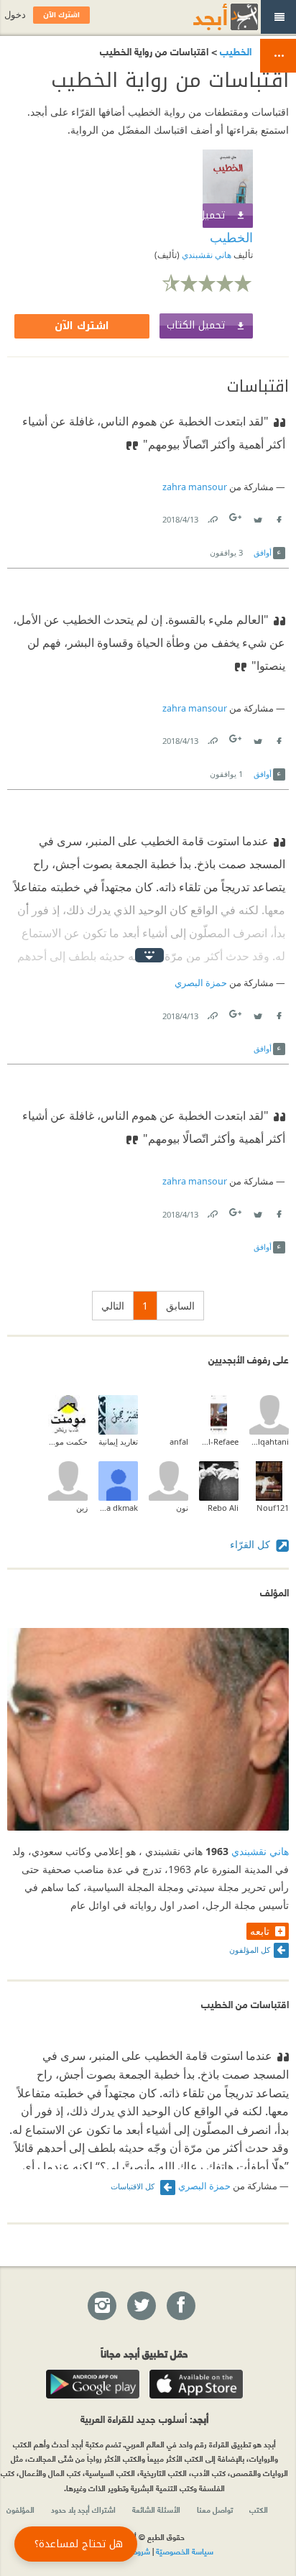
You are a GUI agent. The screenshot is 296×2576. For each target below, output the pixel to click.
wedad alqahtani (269, 1441)
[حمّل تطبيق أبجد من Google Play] (93, 2384)
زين (82, 1508)
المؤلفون (20, 2509)
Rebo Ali (223, 1508)
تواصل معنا (215, 2509)
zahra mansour (195, 487)
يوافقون (226, 552)
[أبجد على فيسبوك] (180, 2306)
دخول (15, 15)
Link (212, 516)
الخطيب (234, 51)
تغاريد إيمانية (118, 1441)
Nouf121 (273, 1508)
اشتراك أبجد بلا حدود (83, 2509)
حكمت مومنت (68, 1441)
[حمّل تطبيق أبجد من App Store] (196, 2384)
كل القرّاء (251, 1544)
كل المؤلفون (250, 1950)
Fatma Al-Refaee (219, 1441)
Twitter (257, 516)
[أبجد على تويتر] (141, 2306)
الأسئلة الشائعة (156, 2509)
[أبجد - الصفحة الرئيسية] (208, 17)
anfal (179, 1441)
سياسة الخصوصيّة (185, 2551)
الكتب (259, 2509)
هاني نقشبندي (205, 255)
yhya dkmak (118, 1508)
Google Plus (236, 517)
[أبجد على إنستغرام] (101, 2306)
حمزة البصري (201, 983)
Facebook (278, 516)
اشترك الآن (82, 326)
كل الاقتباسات (134, 2186)
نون (182, 1508)
